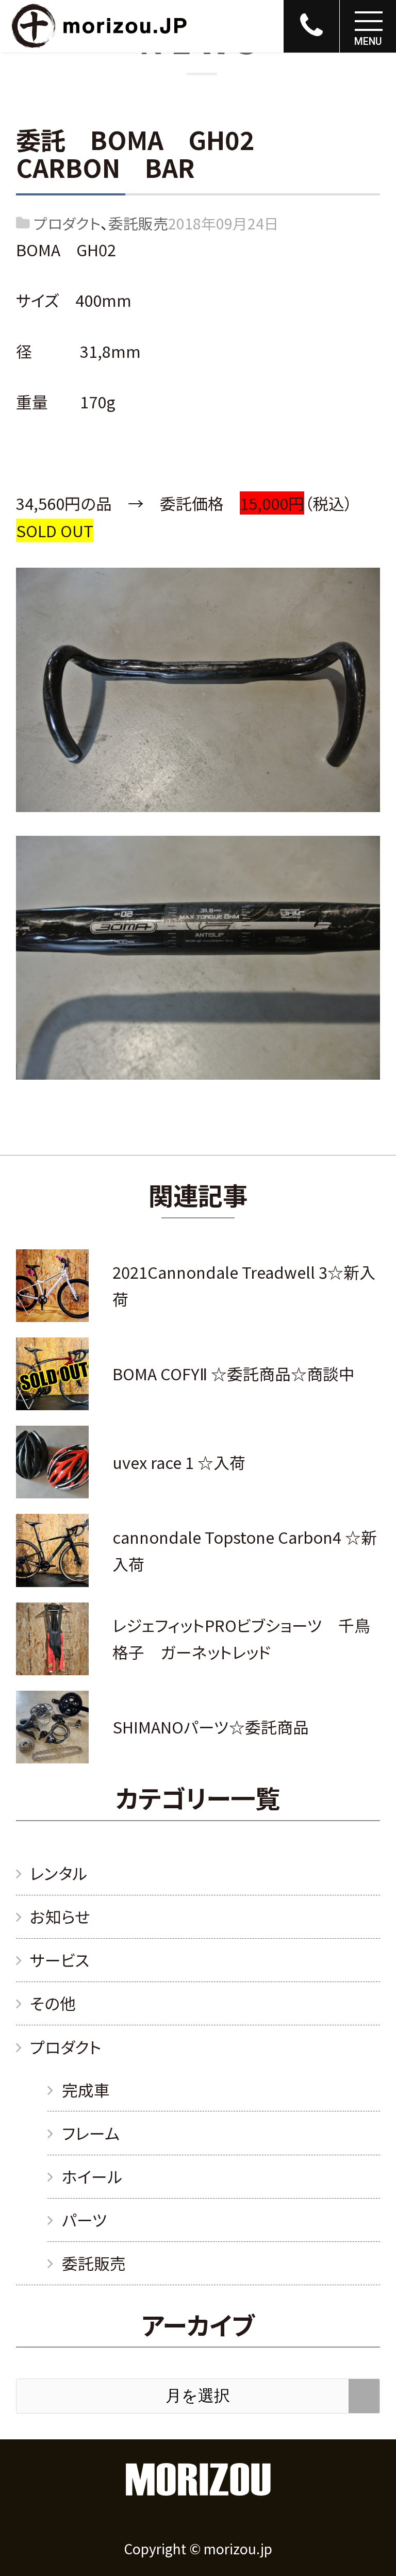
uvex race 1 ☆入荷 (179, 1462)
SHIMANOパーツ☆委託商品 (211, 1727)
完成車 (86, 2090)
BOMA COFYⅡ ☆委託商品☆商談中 (234, 1373)
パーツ (85, 2219)
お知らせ (60, 1916)
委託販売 (138, 223)
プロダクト (67, 223)
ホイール (92, 2176)
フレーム (91, 2133)
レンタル (59, 1873)
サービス (60, 1960)
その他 (53, 2003)
